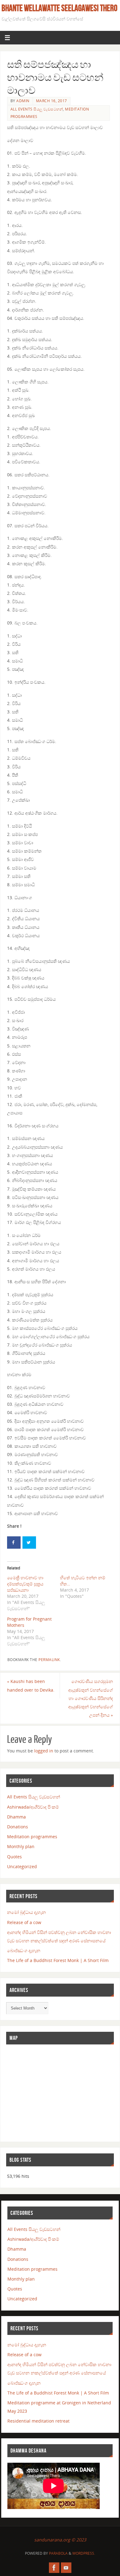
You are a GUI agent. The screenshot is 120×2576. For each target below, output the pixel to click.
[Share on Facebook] (14, 1543)
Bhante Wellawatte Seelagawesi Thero (59, 8)
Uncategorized (22, 1866)
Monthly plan (21, 1846)
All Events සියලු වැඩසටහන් (37, 109)
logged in (44, 1751)
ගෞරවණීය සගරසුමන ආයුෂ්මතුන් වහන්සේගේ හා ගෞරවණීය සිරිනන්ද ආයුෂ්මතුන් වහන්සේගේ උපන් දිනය (91, 1698)
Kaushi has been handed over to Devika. (31, 1685)
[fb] (54, 2568)
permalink (49, 1660)
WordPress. (84, 2553)
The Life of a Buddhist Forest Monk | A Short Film (58, 1960)
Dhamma (16, 1817)
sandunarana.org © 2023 (60, 2540)
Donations (18, 1827)
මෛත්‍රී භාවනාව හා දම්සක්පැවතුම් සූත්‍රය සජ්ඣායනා (25, 1584)
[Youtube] (66, 2568)
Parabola (58, 2553)
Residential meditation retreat (38, 2421)
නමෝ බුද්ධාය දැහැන (26, 1912)
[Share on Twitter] (29, 1543)
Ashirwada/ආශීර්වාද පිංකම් (33, 1807)
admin (23, 101)
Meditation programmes (32, 1837)
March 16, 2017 (52, 101)
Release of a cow (24, 1922)
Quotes (14, 1857)
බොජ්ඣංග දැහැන (24, 1950)
